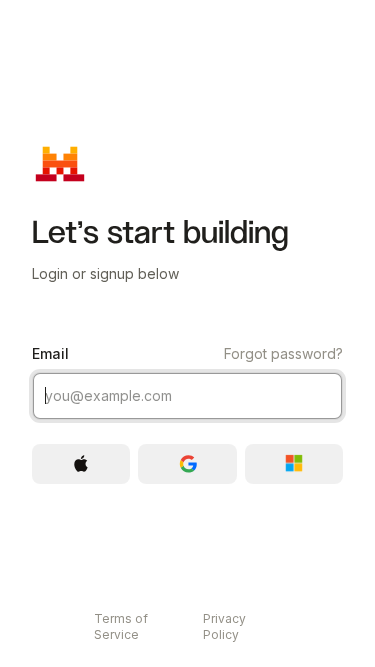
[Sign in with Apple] (81, 464)
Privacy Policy (224, 626)
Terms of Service (121, 626)
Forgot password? (283, 353)
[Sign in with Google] (187, 464)
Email (187, 353)
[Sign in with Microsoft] (294, 464)
